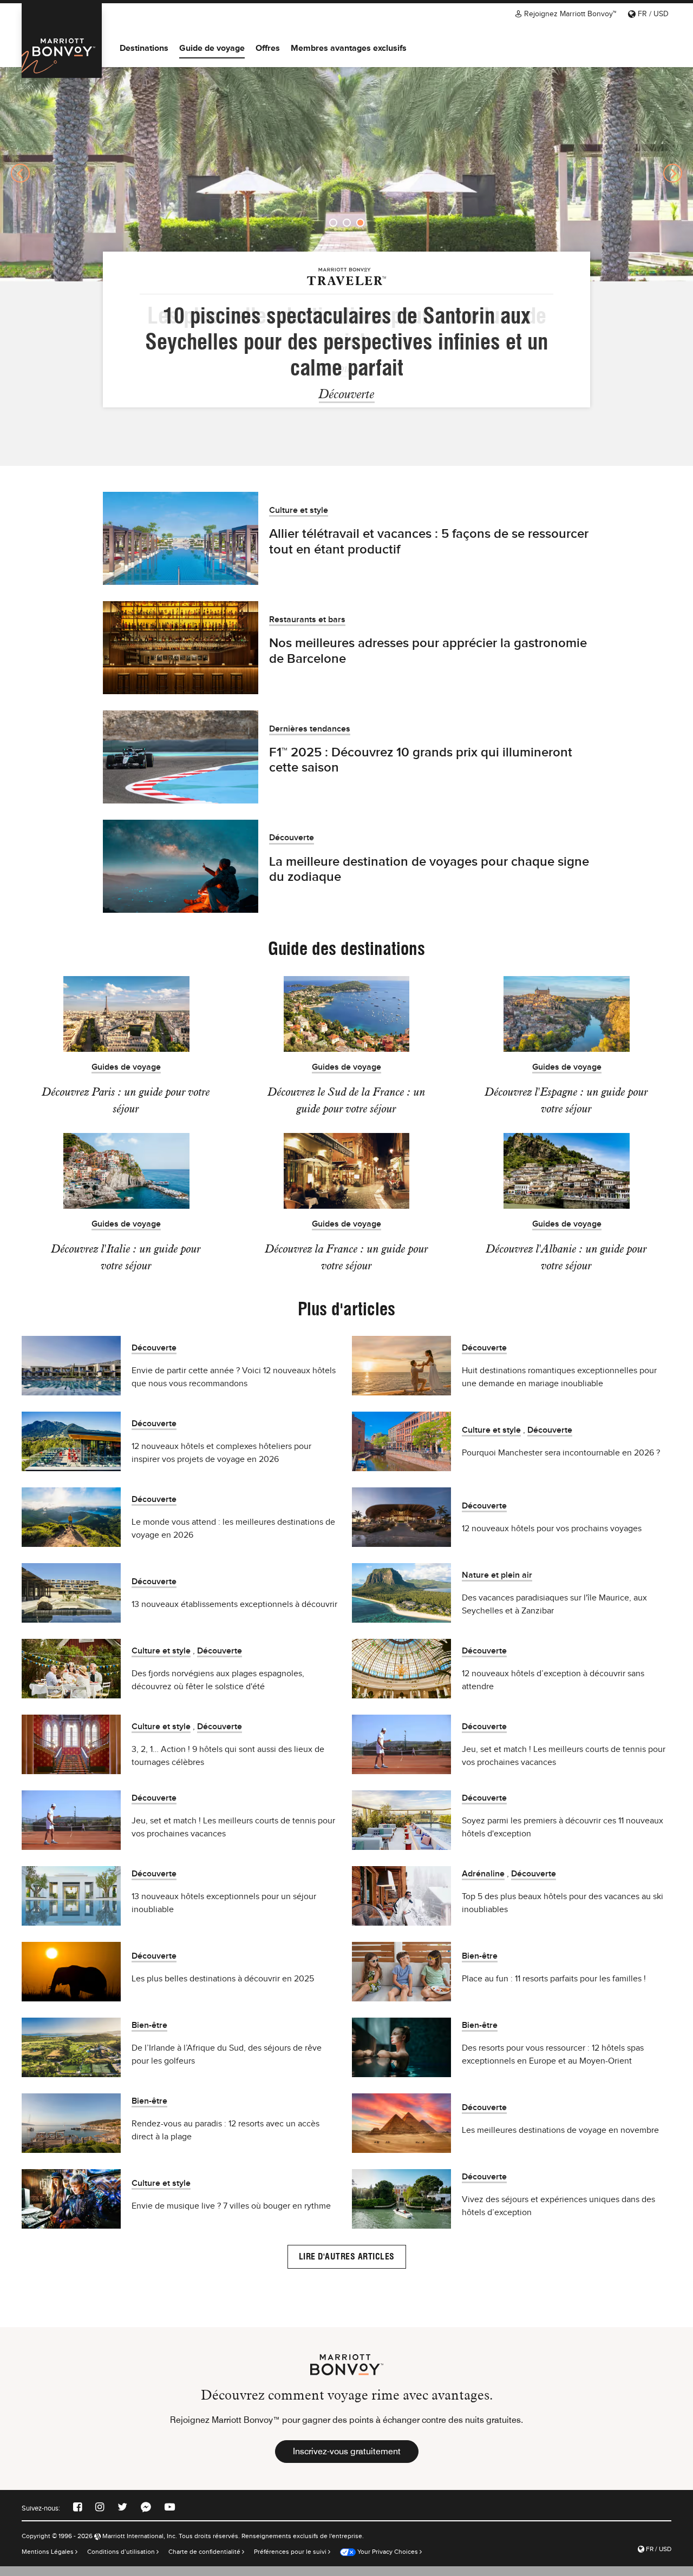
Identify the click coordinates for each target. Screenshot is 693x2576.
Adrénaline (483, 1884)
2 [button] (347, 223)
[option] (346, 173)
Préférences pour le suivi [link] (290, 2561)
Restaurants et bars (307, 630)
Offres (268, 48)
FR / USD (652, 14)
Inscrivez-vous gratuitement (347, 2461)
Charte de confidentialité (205, 2561)
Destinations (144, 48)
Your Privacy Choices (387, 2561)
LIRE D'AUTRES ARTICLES (347, 2266)
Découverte (347, 394)
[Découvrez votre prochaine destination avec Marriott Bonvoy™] (62, 41)
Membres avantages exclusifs (349, 48)
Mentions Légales (48, 2561)
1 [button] (333, 223)
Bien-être (480, 1966)
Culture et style (299, 520)
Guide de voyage (212, 48)
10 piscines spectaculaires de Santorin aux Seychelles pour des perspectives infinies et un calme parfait (346, 341)
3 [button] (360, 223)
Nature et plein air (497, 1585)
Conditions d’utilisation (122, 2561)
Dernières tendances (310, 739)
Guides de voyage (126, 1077)
